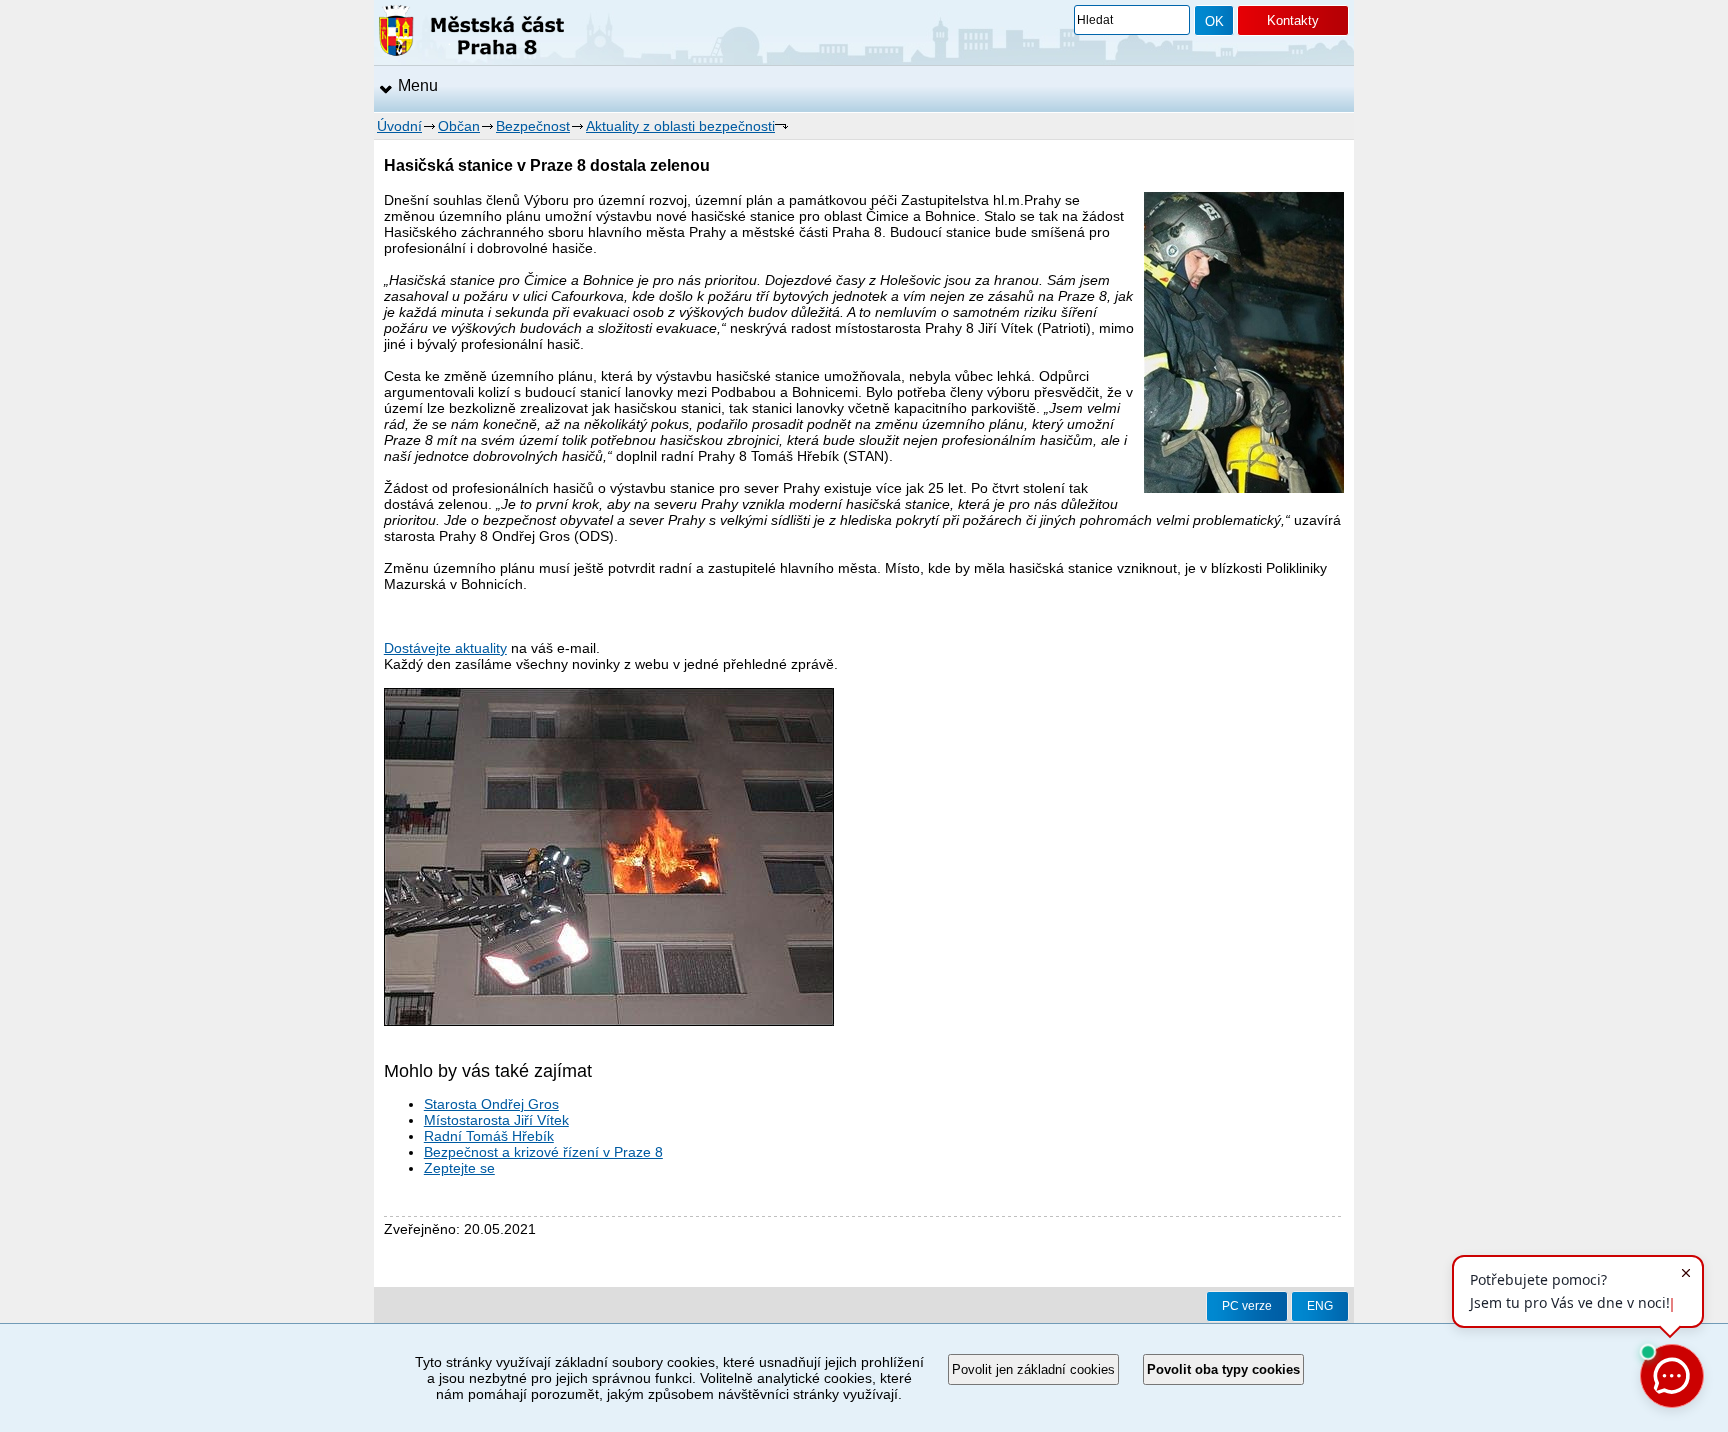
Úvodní (399, 126)
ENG (1320, 1306)
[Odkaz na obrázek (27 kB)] (609, 1021)
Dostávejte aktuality (445, 648)
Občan (459, 126)
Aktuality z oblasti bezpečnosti (680, 126)
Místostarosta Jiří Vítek (496, 1120)
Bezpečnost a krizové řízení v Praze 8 (543, 1152)
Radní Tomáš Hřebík (489, 1136)
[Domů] (471, 34)
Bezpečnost (533, 126)
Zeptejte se (459, 1168)
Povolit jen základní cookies (1033, 1369)
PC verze (1247, 1306)
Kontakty (1293, 20)
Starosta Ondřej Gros (491, 1104)
